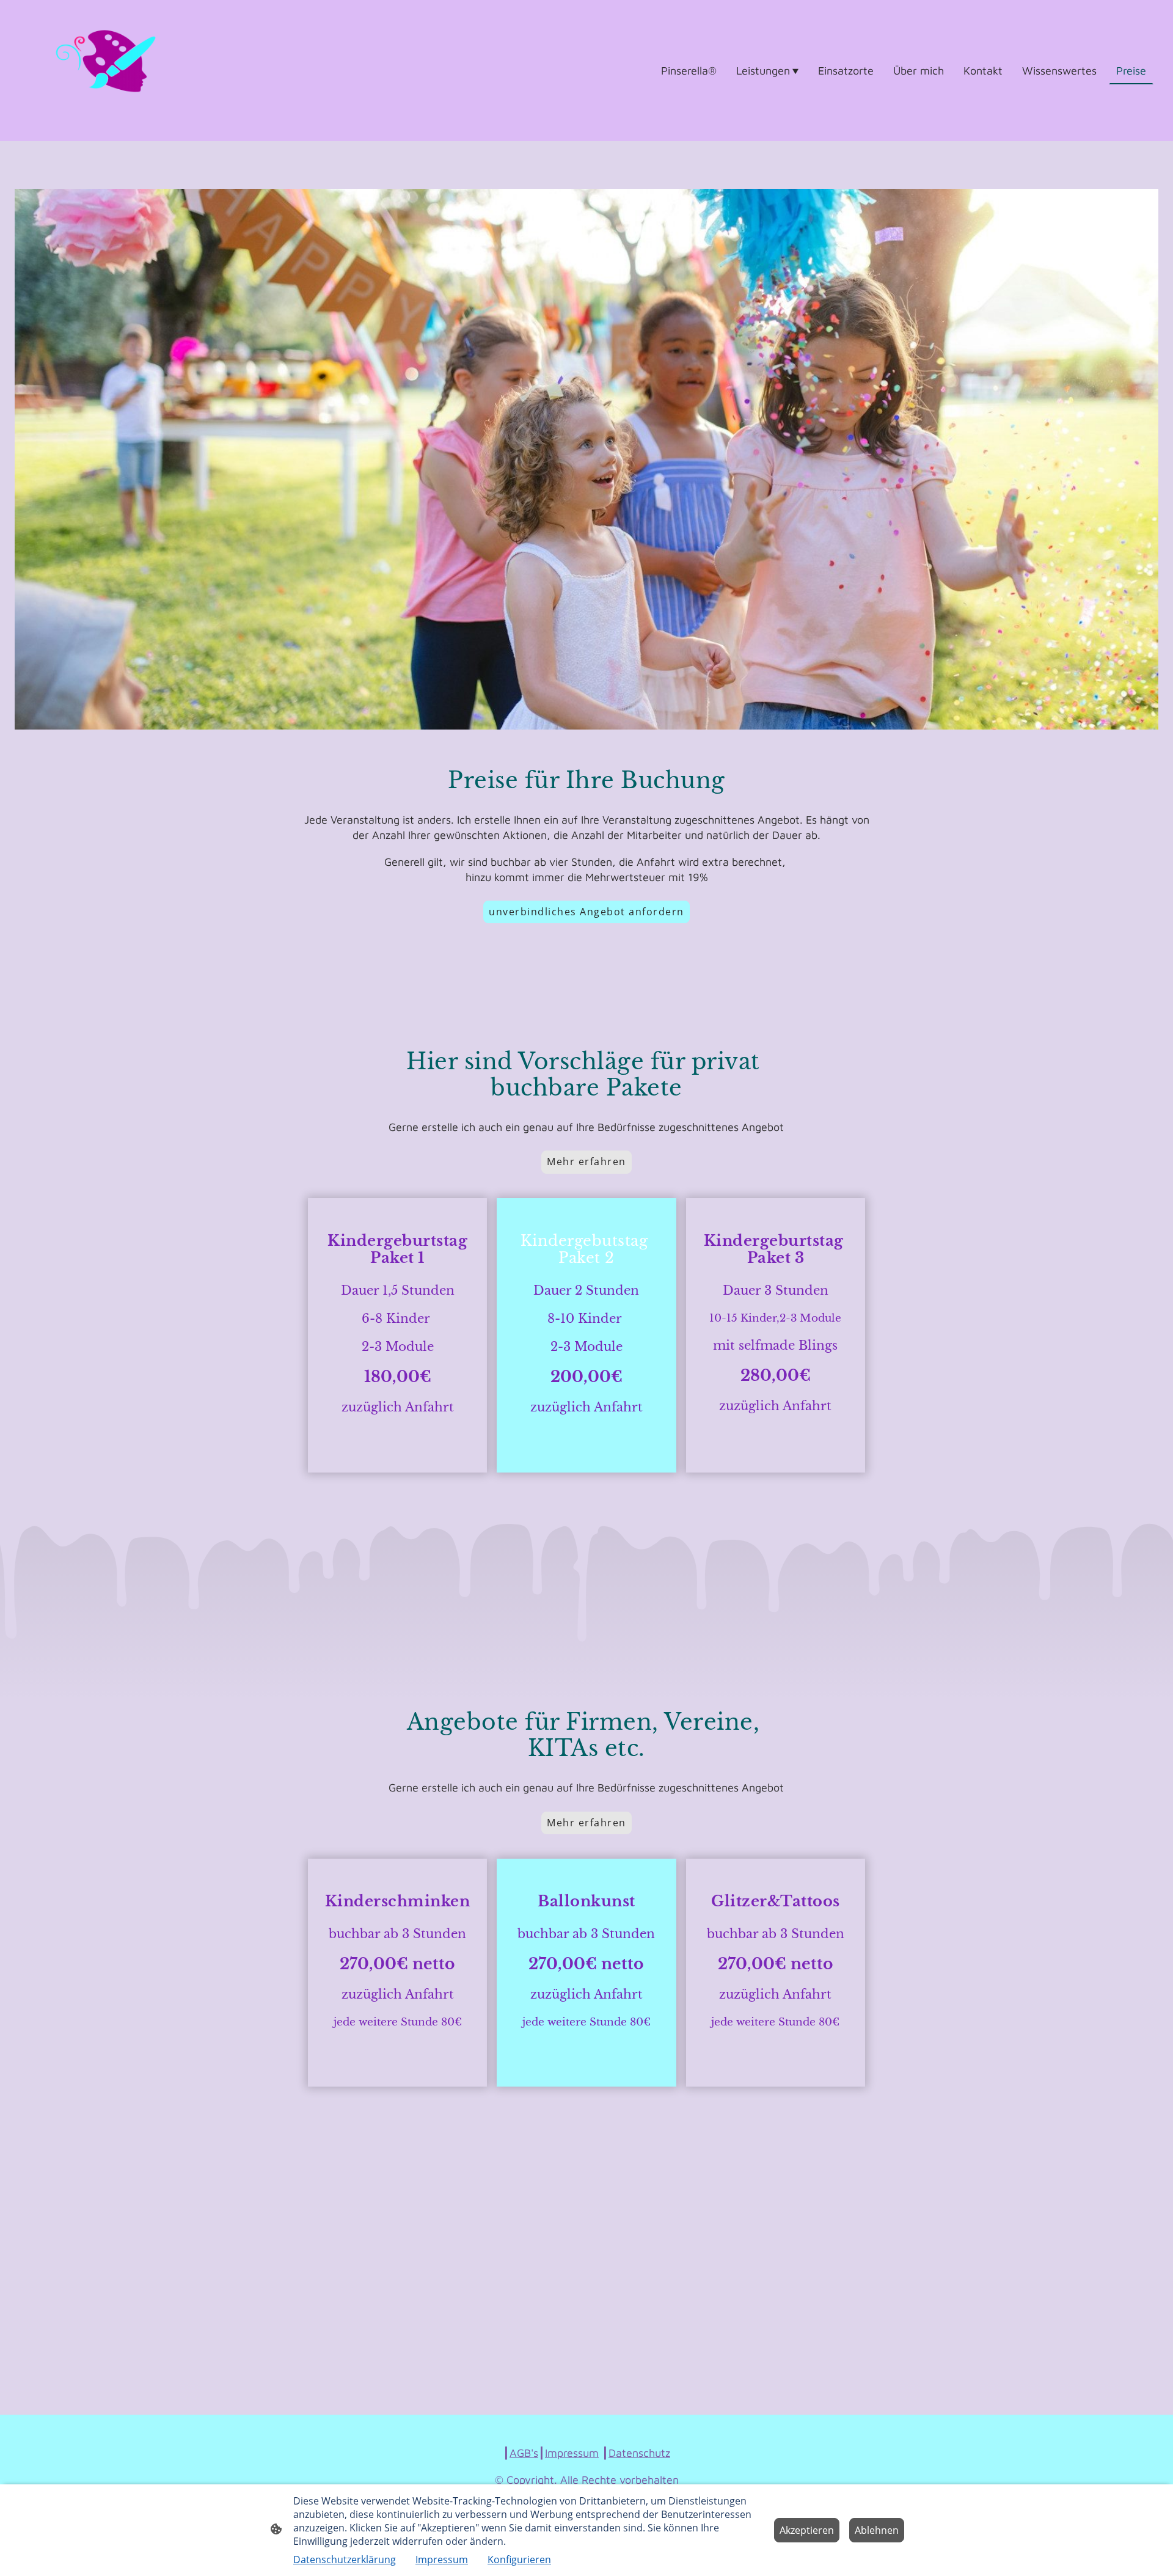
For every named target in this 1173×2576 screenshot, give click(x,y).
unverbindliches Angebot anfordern (586, 912)
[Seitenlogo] (106, 71)
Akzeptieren (807, 2530)
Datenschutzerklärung (345, 2560)
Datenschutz (639, 2453)
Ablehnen (877, 2530)
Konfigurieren (519, 2560)
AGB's (524, 2453)
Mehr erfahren (586, 1162)
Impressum (572, 2453)
